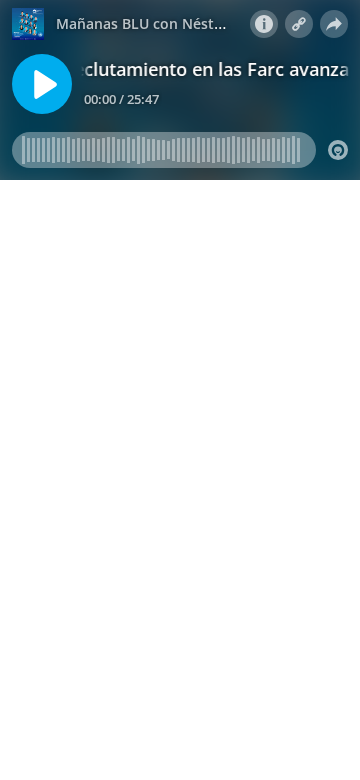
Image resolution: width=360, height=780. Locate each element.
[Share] (334, 24)
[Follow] (299, 24)
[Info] (264, 24)
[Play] (42, 84)
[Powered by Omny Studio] (338, 150)
